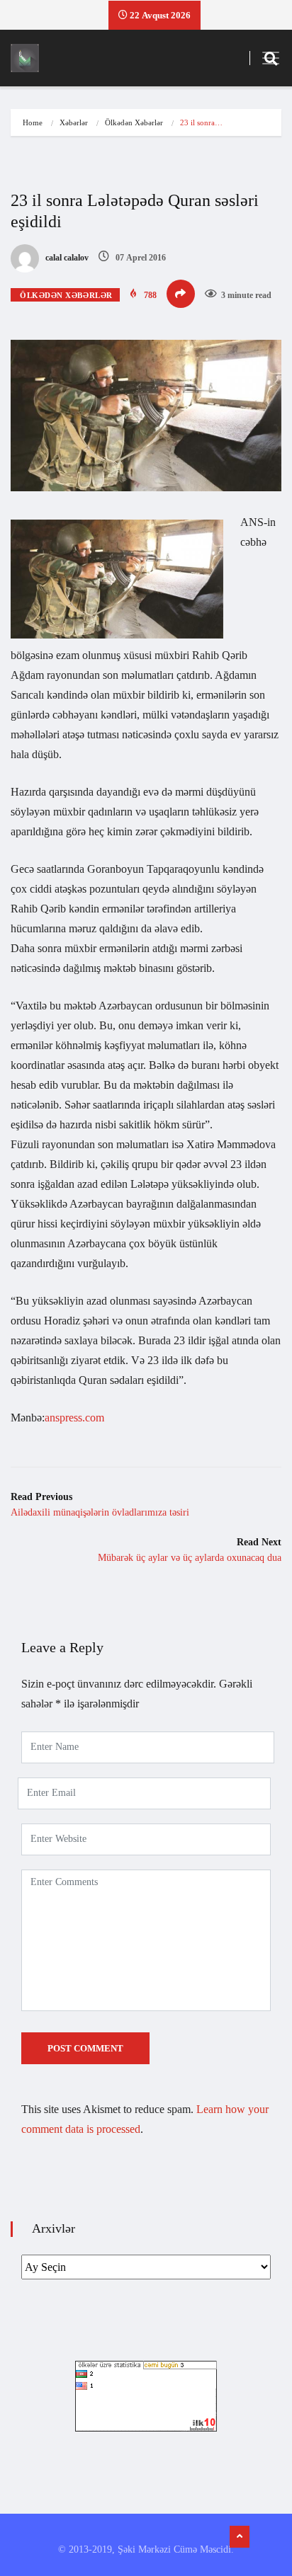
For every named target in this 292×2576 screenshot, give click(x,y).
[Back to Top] (240, 2537)
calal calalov (66, 258)
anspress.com (74, 1418)
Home (33, 122)
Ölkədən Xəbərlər (134, 122)
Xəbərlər (74, 122)
